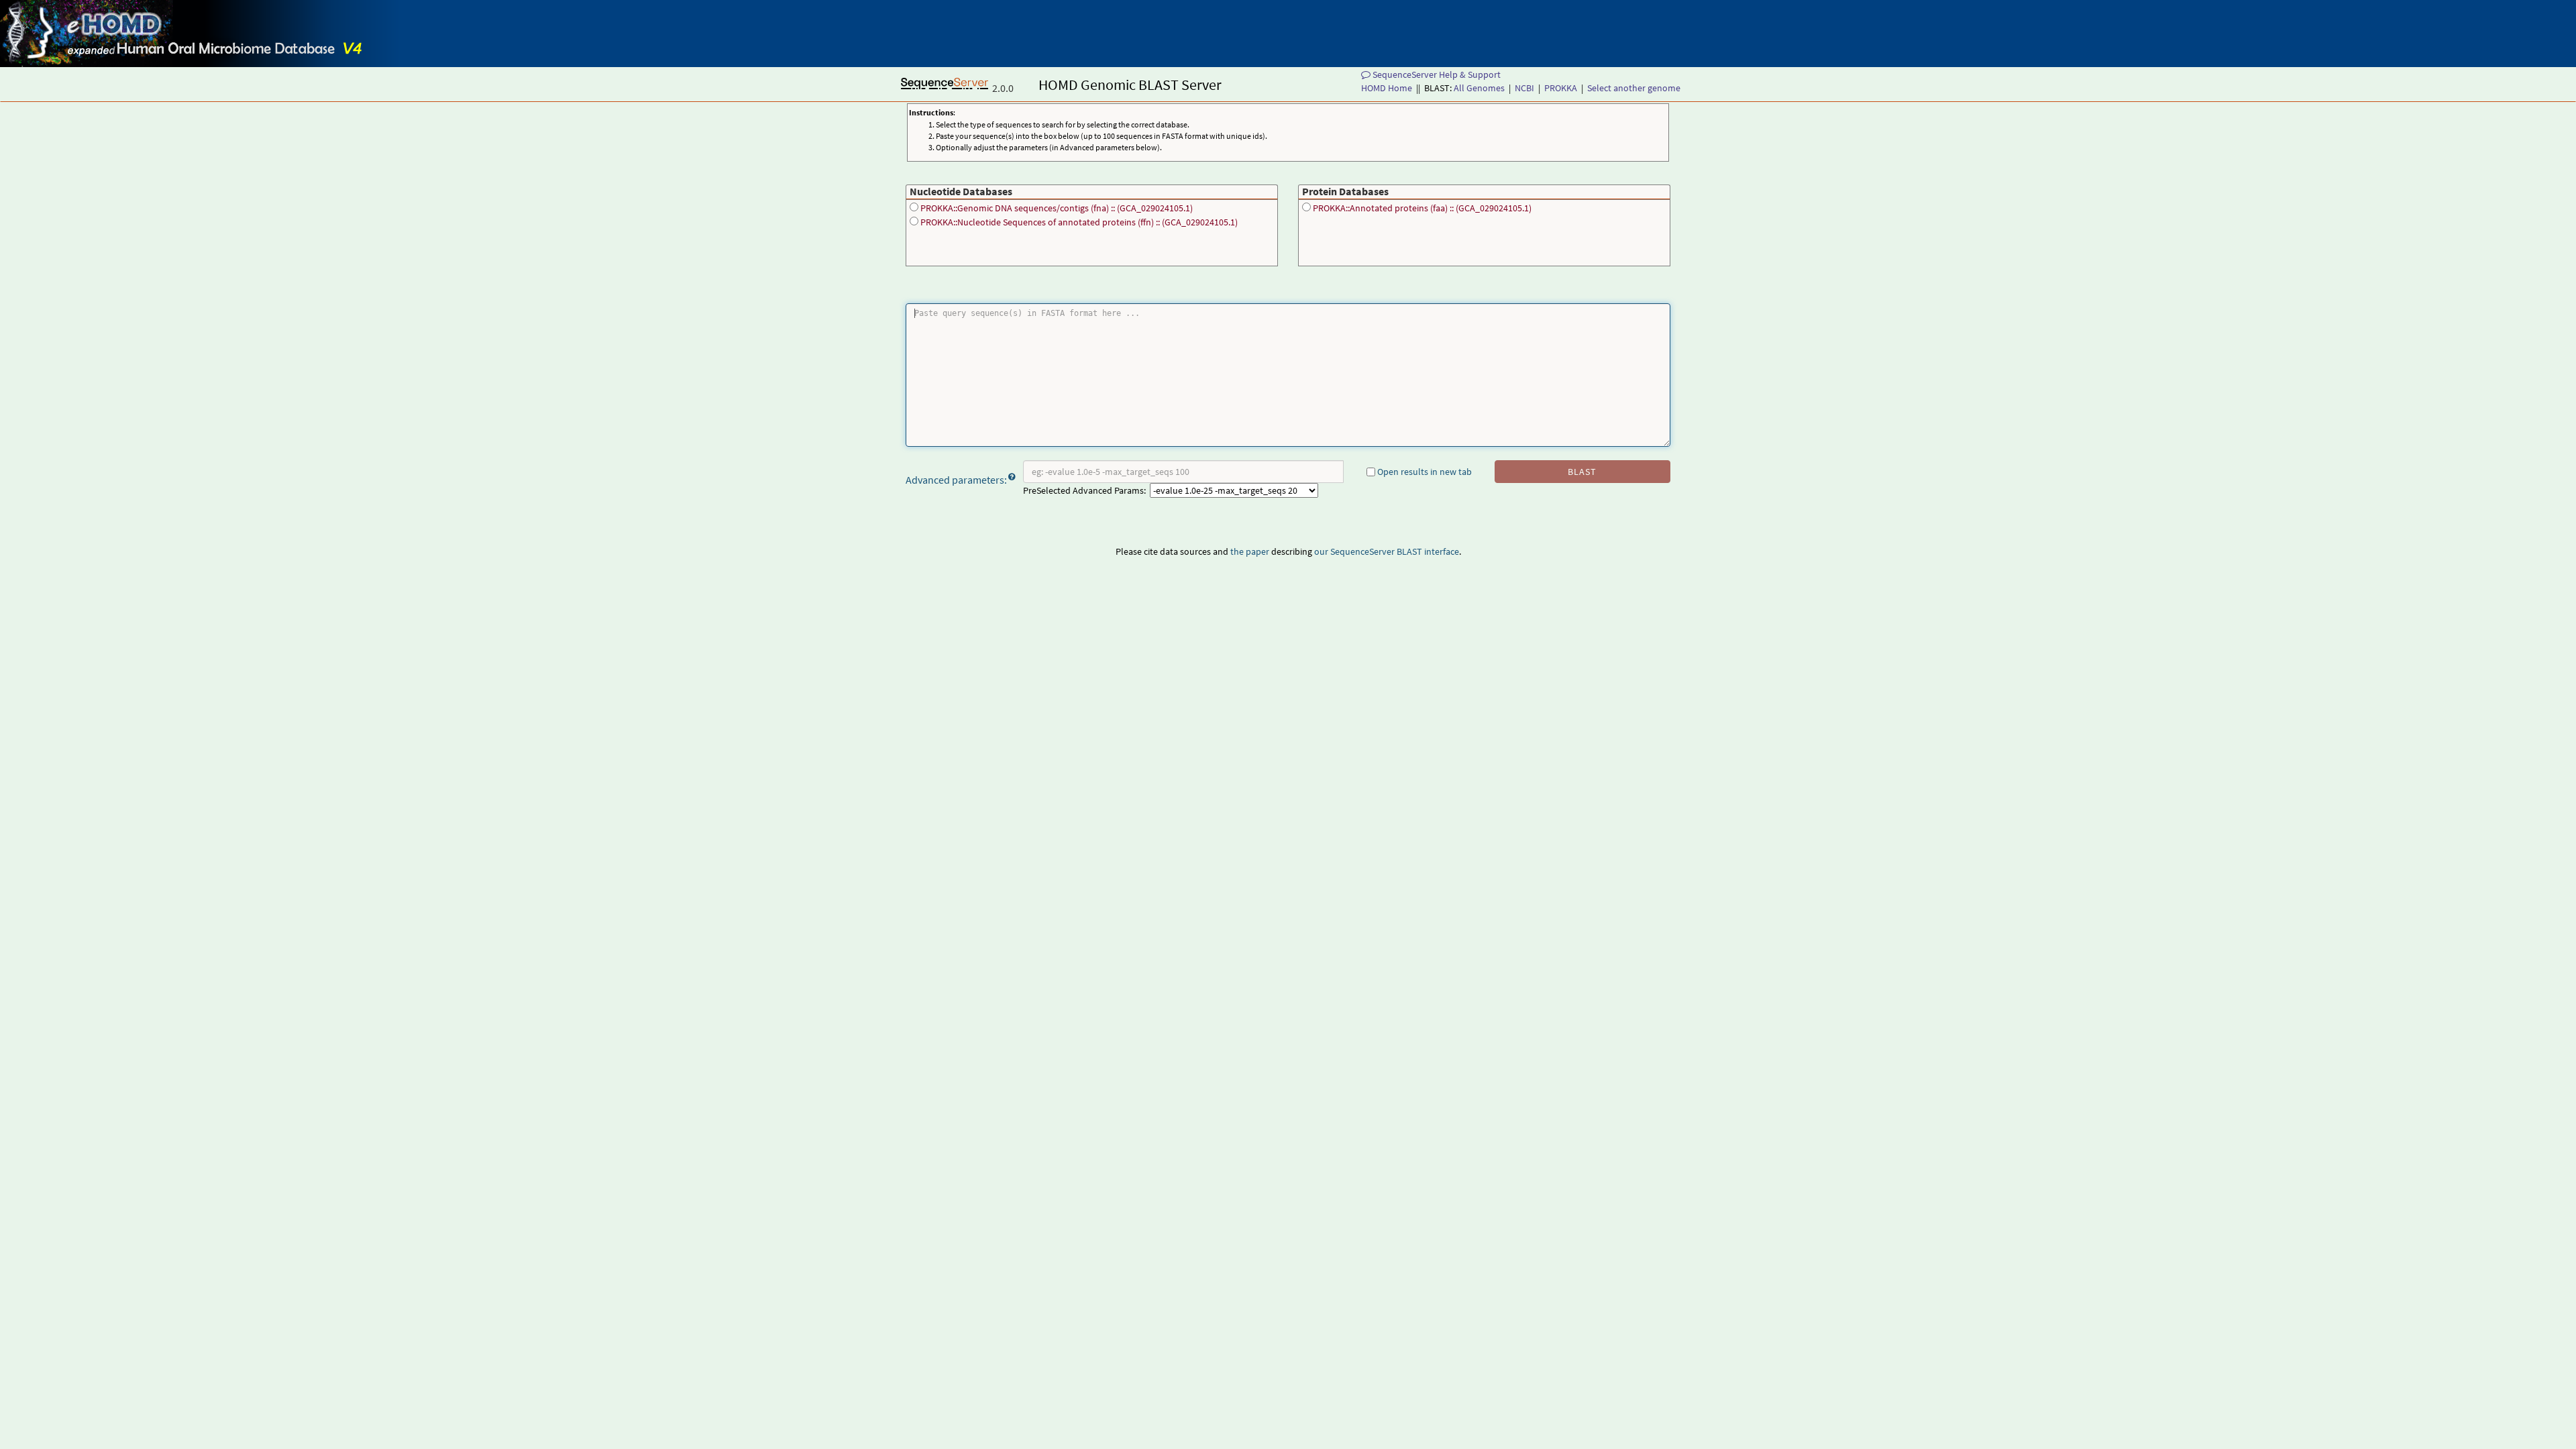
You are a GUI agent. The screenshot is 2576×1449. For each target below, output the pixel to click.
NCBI (1524, 88)
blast (1582, 472)
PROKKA (1561, 88)
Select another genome (1634, 88)
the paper (1250, 551)
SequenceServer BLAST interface (1395, 551)
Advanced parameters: (956, 480)
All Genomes (1479, 88)
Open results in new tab (1424, 472)
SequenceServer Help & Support (1436, 74)
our (1321, 551)
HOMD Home (1387, 88)
